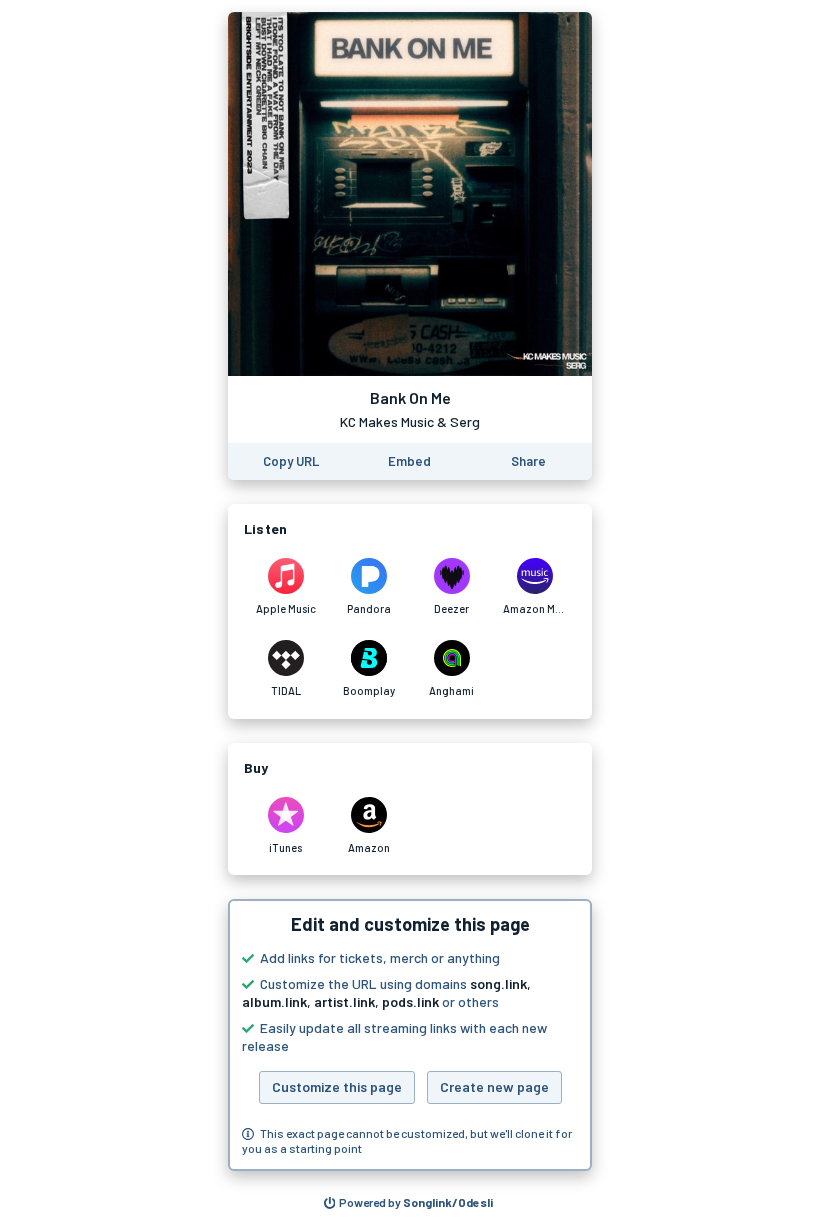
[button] (410, 1035)
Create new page (494, 1086)
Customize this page (337, 1086)
